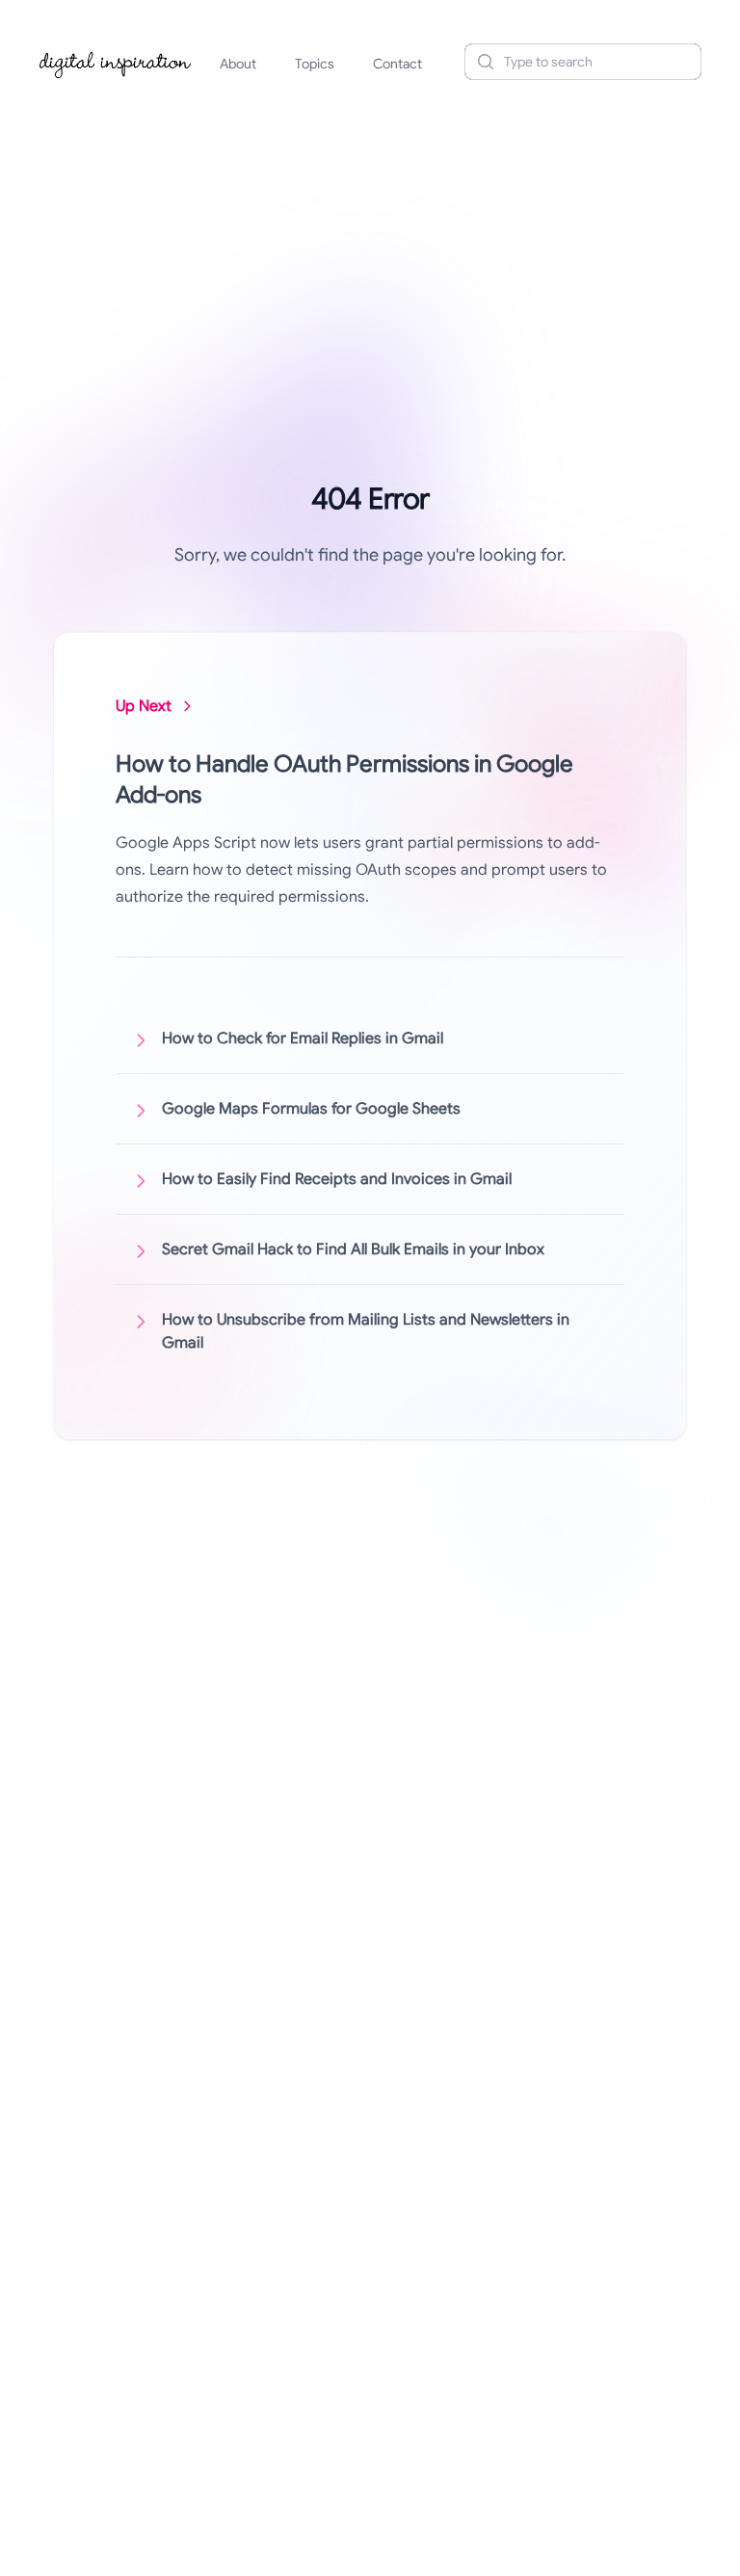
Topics (315, 64)
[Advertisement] (370, 245)
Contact (397, 64)
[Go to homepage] (116, 62)
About (238, 64)
